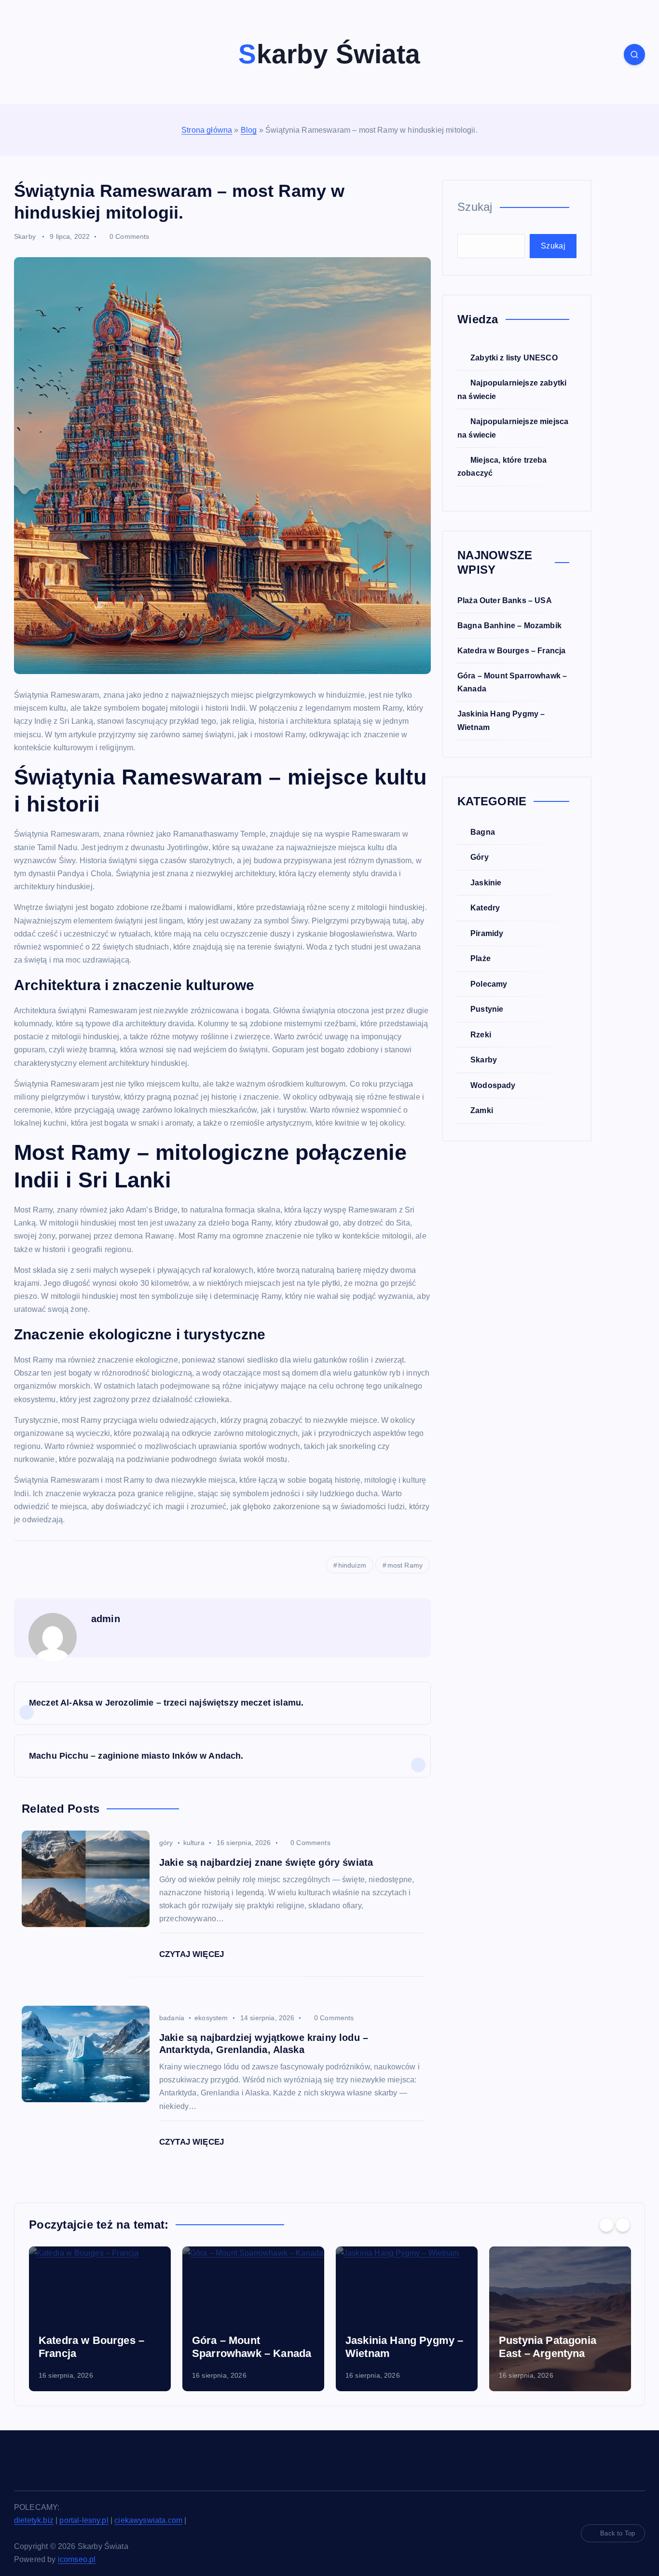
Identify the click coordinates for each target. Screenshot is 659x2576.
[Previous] (606, 2225)
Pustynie (487, 1009)
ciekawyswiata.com (148, 2520)
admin (106, 1619)
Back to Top (618, 2533)
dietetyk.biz (34, 2520)
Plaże (481, 958)
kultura (194, 1843)
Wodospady (493, 1085)
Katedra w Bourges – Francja (511, 651)
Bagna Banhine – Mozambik (509, 626)
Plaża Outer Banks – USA (505, 600)
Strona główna (207, 130)
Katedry (485, 908)
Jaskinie (486, 883)
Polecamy (489, 984)
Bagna (483, 832)
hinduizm (352, 1565)
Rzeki (481, 1035)
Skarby (25, 236)
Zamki (482, 1110)
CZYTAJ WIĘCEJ (193, 1954)
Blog (249, 130)
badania (172, 2018)
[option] (100, 2319)
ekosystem (211, 2018)
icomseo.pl (77, 2559)
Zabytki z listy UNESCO (514, 358)
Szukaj (475, 207)
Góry (480, 857)
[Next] (623, 2225)
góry (166, 1843)
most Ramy (405, 1565)
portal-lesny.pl (84, 2520)
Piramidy (487, 933)
